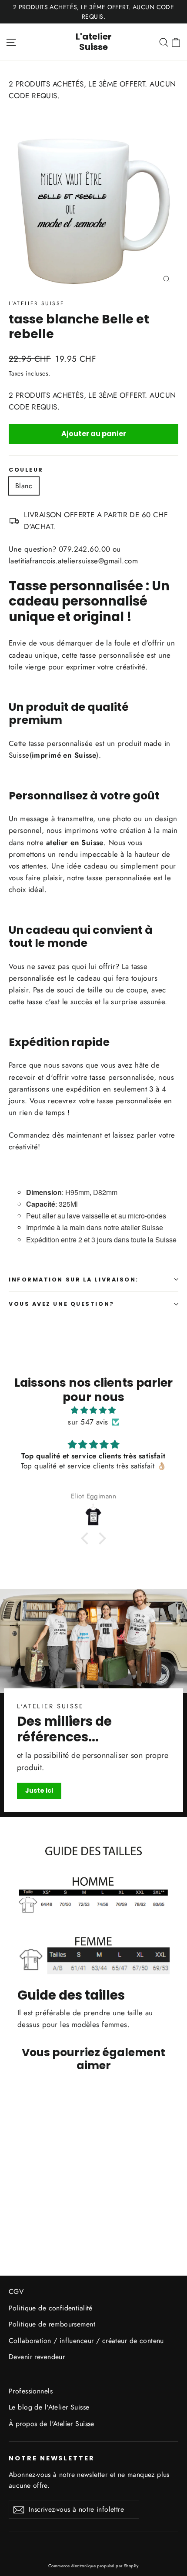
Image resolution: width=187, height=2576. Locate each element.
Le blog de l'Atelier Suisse (49, 2407)
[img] (93, 1410)
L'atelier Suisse (94, 42)
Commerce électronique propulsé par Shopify (93, 2566)
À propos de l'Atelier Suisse (52, 2424)
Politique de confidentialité (51, 2308)
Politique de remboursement (52, 2324)
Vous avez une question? (62, 1304)
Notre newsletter (52, 2458)
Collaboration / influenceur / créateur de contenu (86, 2341)
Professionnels (31, 2391)
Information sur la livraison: (74, 1280)
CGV (16, 2291)
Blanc (24, 486)
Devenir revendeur (37, 2357)
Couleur (26, 470)
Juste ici (39, 1791)
